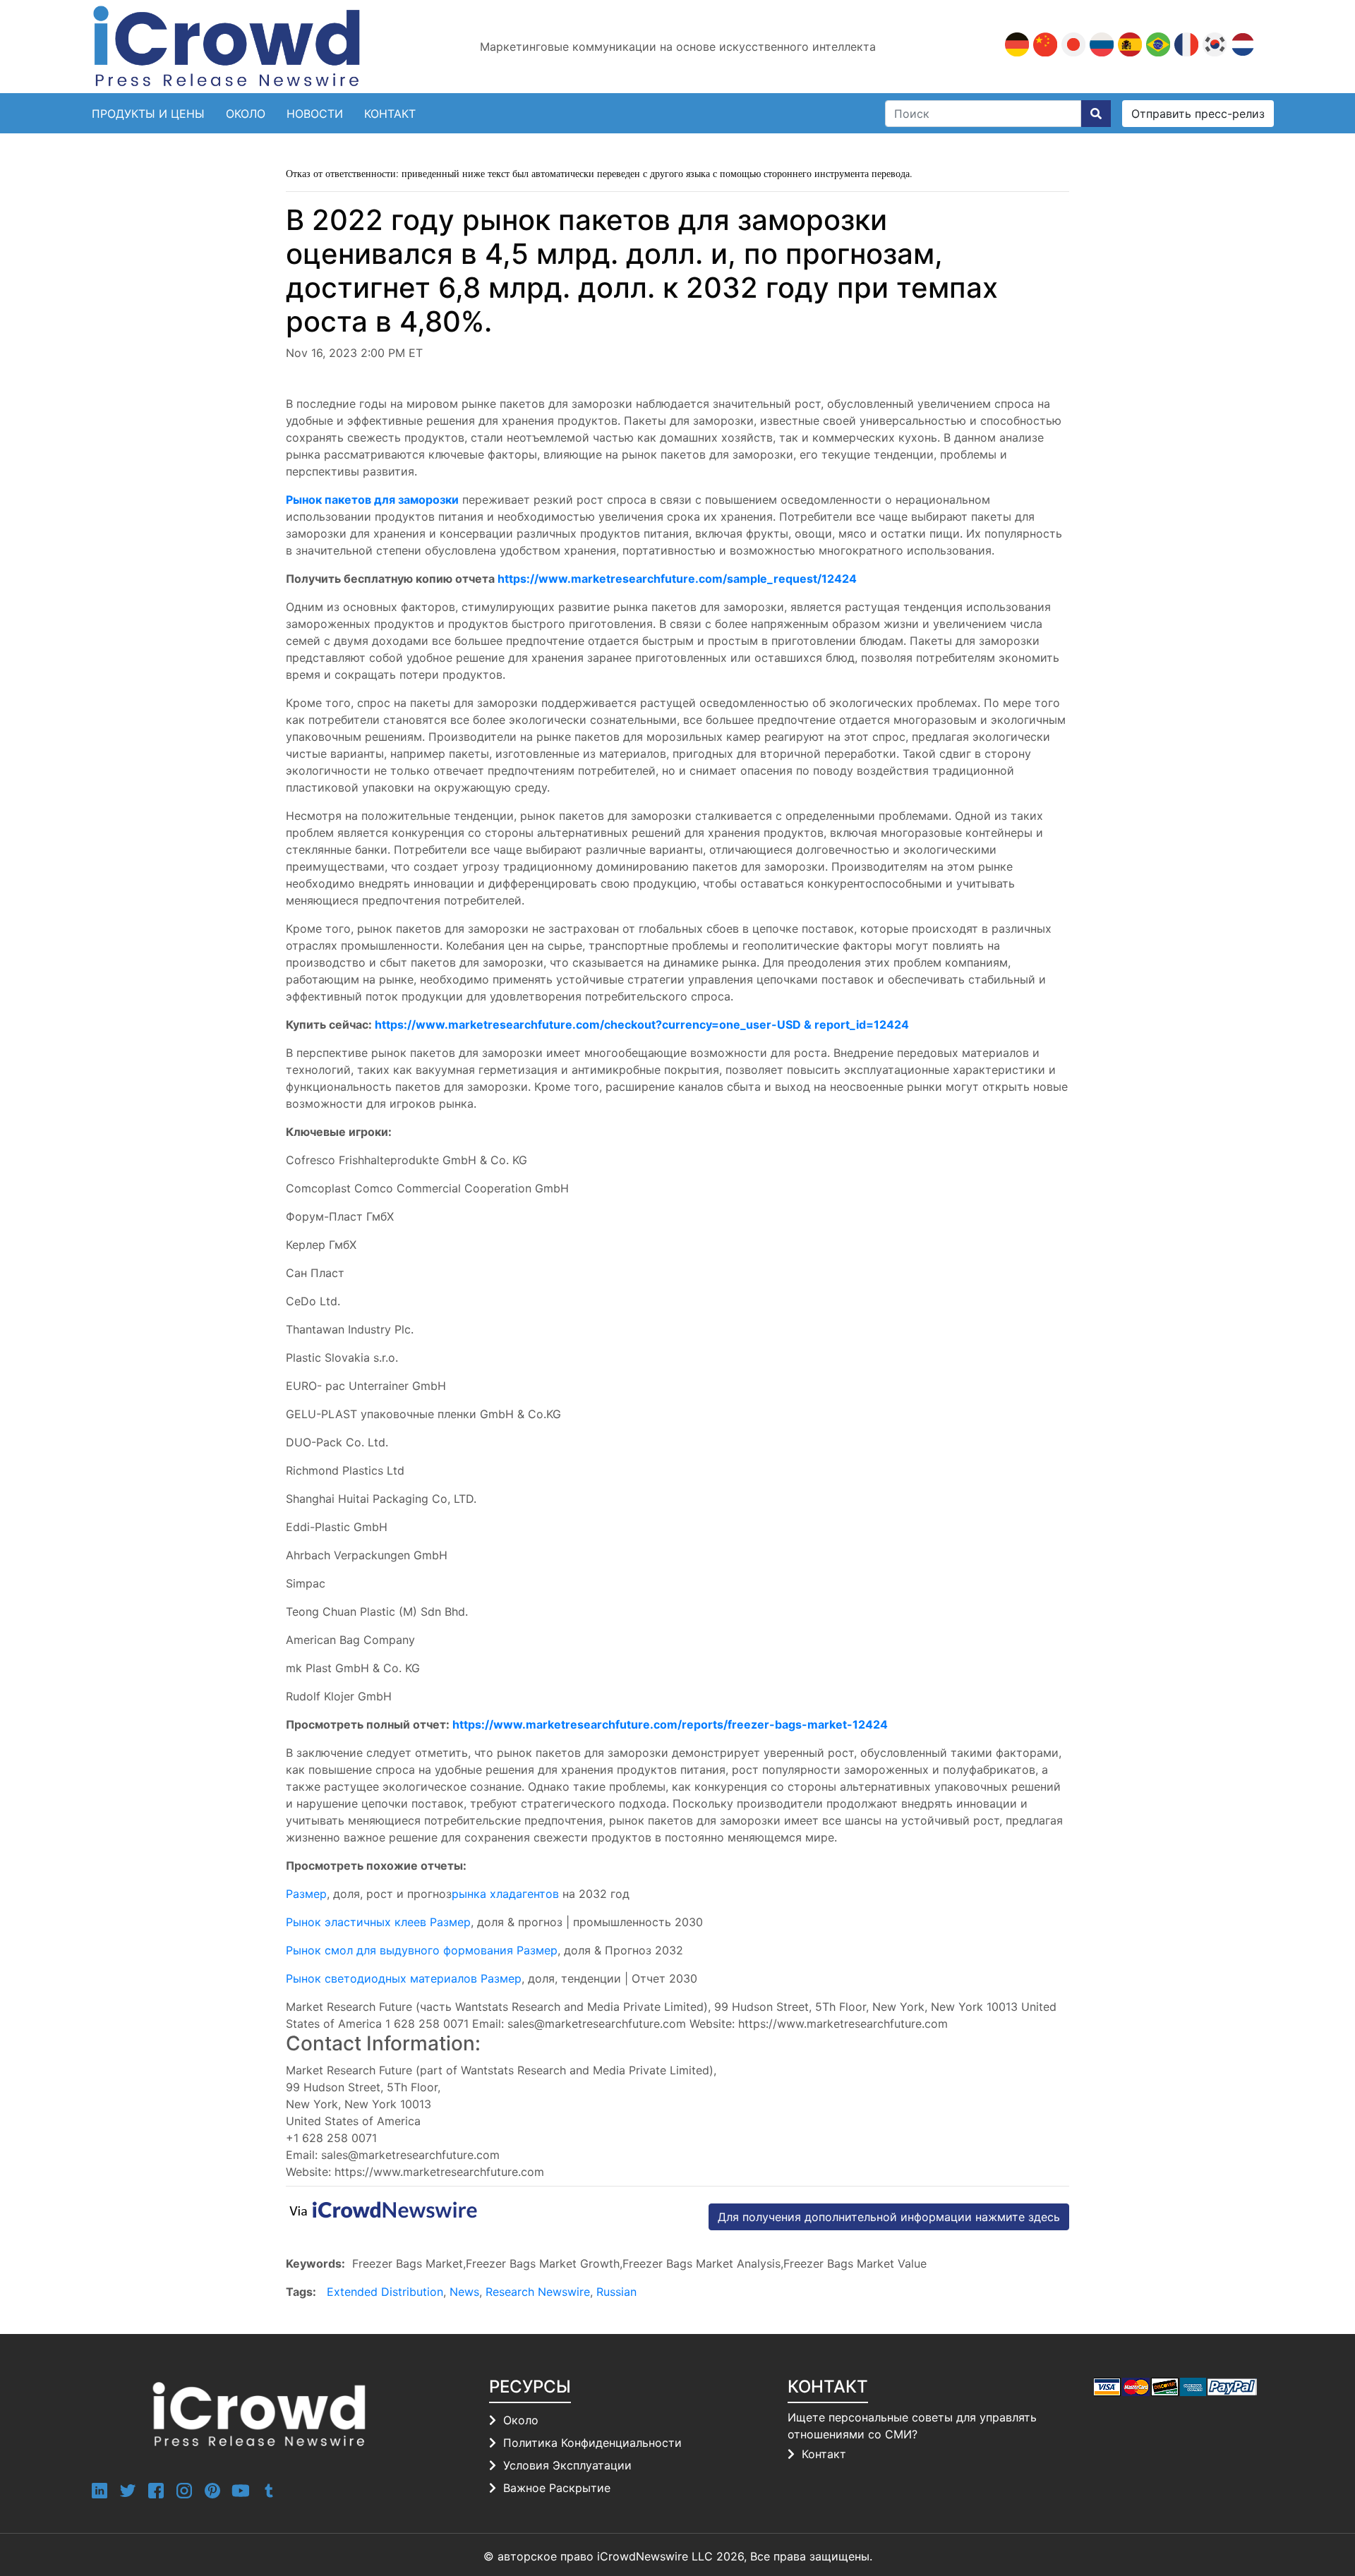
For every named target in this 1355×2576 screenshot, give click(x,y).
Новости (315, 114)
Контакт (824, 2454)
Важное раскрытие (557, 2488)
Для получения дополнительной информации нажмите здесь (889, 2217)
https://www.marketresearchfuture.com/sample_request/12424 (677, 579)
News (464, 2292)
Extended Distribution (385, 2292)
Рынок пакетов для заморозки (372, 500)
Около (246, 114)
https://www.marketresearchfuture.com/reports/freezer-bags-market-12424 (670, 1724)
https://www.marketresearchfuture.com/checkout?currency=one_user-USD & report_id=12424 (642, 1024)
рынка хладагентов (505, 1894)
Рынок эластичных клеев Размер (378, 1922)
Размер (306, 1894)
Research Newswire (538, 2292)
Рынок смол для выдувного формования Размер (422, 1950)
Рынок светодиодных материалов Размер (404, 1978)
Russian (616, 2292)
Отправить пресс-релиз (1198, 114)
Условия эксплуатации (567, 2465)
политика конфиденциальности (592, 2443)
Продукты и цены (148, 114)
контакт (390, 114)
